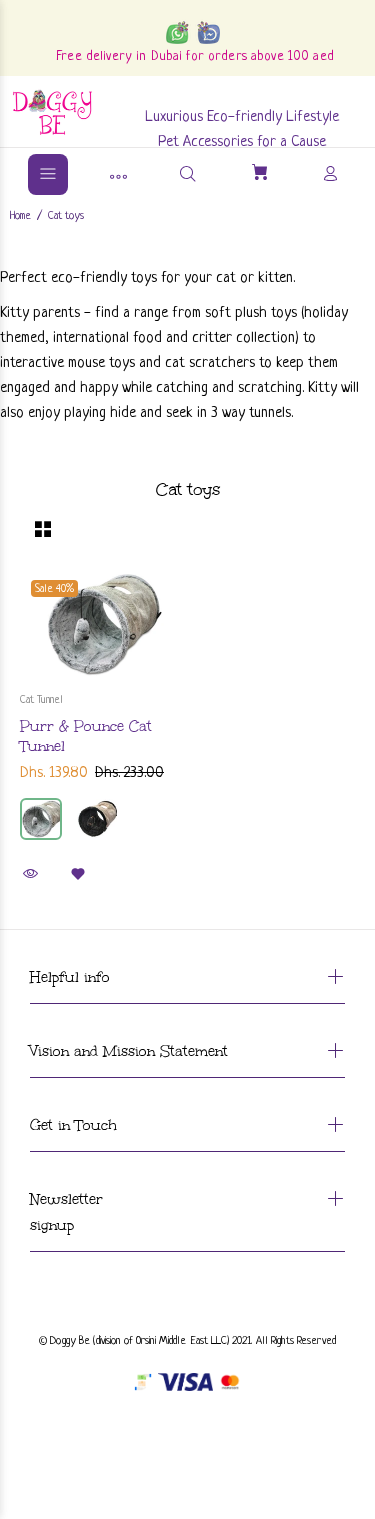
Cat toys (66, 216)
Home (20, 216)
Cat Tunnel (41, 700)
